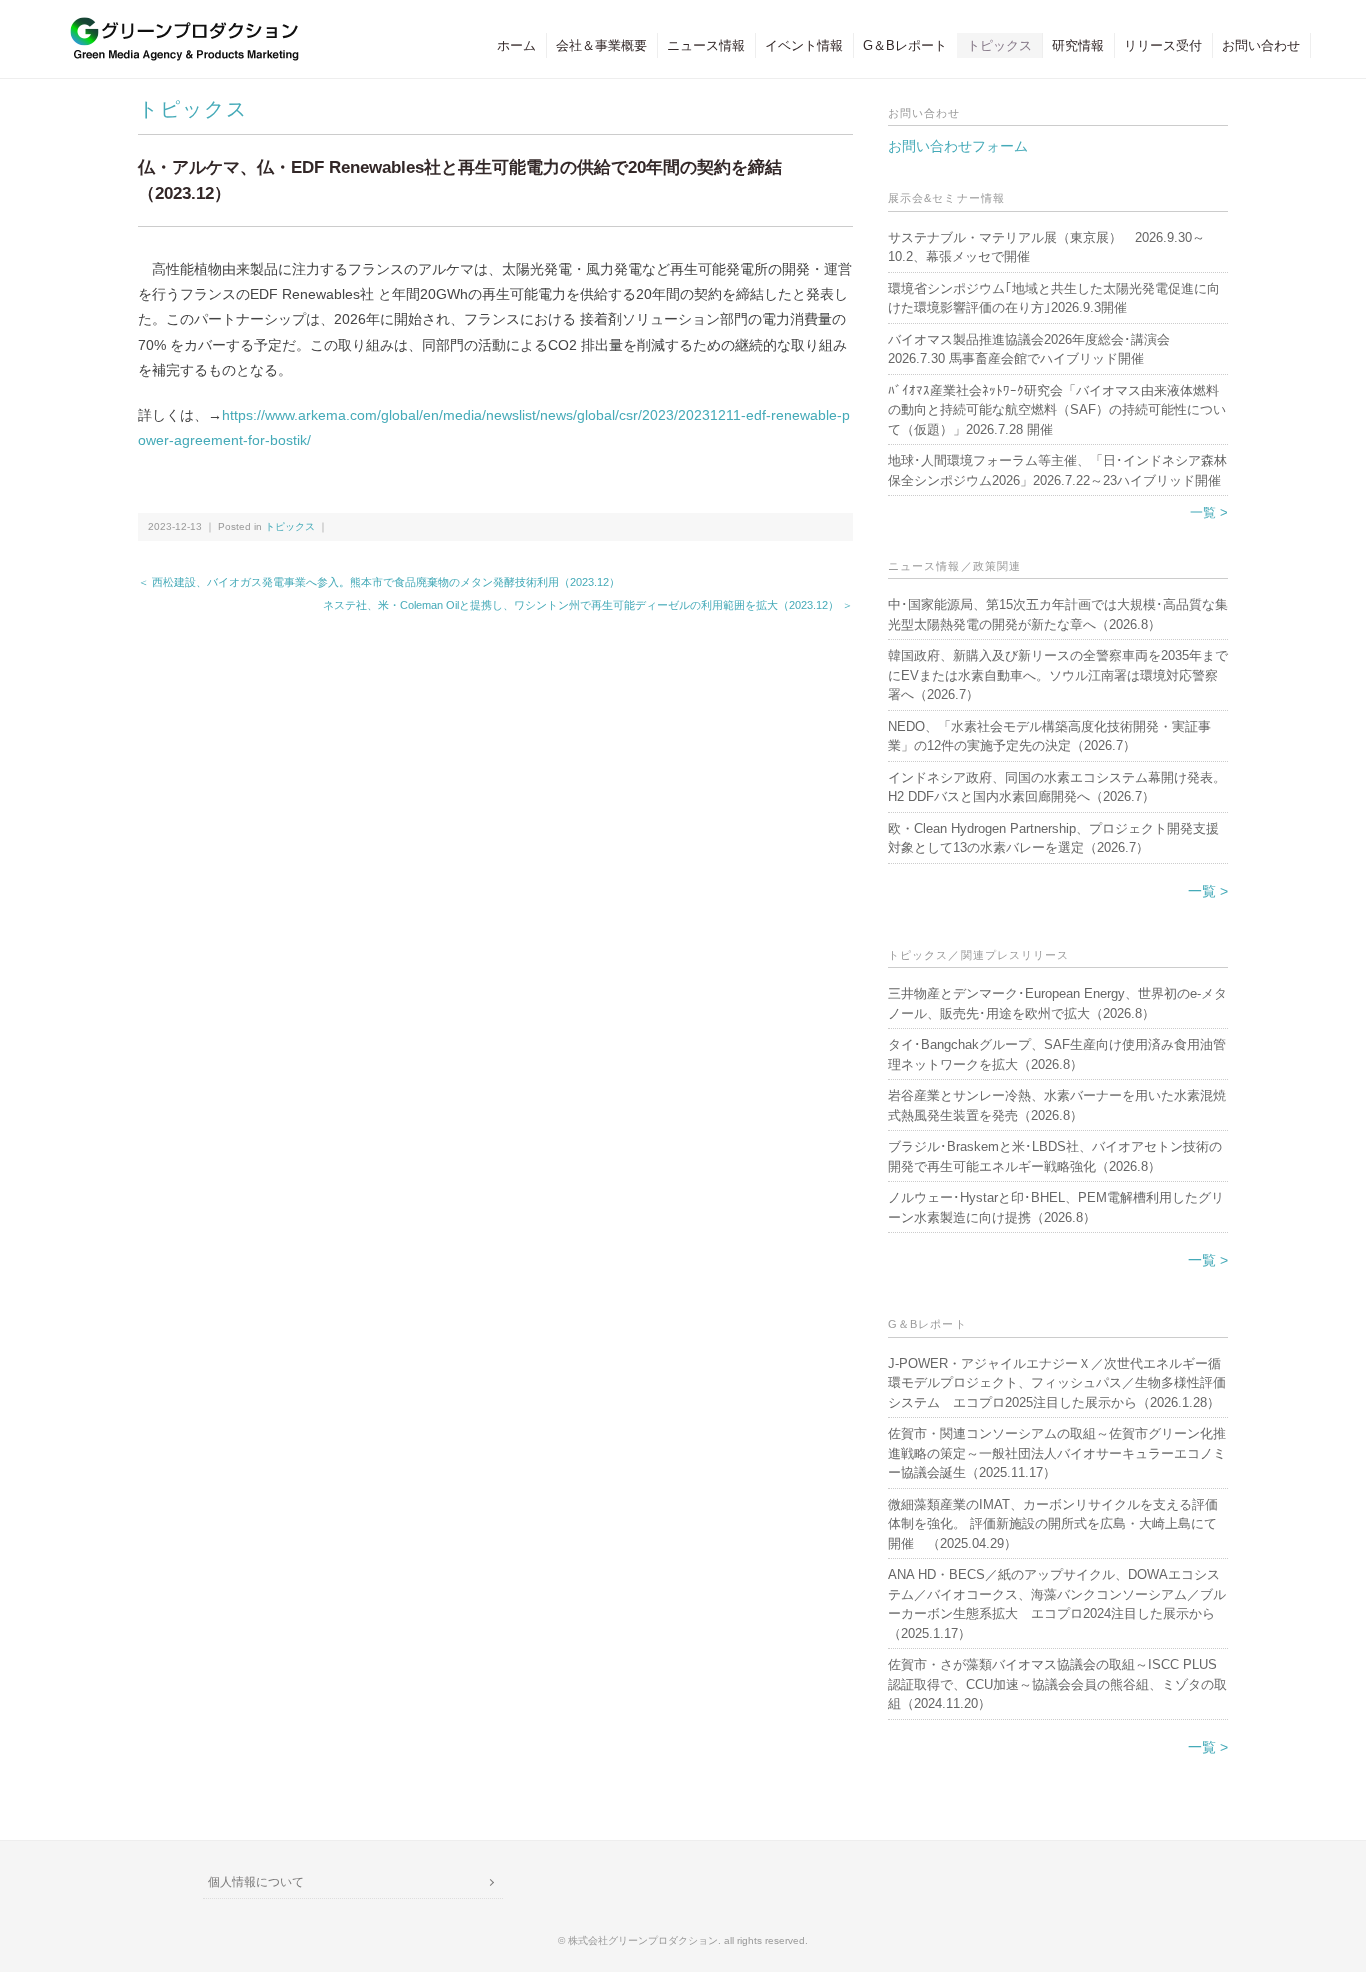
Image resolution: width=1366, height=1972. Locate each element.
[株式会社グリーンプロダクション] (180, 26)
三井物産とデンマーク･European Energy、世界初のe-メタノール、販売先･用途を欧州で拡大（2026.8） (1057, 1003)
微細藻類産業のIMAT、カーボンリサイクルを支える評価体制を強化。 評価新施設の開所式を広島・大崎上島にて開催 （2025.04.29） (1053, 1524)
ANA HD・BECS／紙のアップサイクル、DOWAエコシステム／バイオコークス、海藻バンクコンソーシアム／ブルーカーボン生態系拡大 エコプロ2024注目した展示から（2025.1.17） (1057, 1604)
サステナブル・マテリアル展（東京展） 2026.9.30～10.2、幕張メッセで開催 (1046, 247)
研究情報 (1078, 45)
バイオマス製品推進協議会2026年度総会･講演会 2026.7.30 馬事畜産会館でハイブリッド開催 (1029, 349)
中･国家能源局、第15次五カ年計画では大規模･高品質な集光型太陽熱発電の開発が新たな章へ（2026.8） (1058, 614)
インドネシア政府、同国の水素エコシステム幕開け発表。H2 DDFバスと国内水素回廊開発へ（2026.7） (1057, 787)
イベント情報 (804, 45)
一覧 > (1209, 512)
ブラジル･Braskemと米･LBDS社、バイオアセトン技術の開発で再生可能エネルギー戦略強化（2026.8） (1055, 1156)
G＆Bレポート (905, 45)
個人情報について (256, 1882)
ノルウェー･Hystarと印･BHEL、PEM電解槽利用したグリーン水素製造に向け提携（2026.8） (1056, 1207)
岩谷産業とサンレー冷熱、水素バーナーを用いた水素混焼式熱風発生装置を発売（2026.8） (1057, 1105)
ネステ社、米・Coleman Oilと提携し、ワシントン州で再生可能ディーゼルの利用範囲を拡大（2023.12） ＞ (588, 605)
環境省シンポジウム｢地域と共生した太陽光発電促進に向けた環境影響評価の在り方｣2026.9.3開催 (1054, 298)
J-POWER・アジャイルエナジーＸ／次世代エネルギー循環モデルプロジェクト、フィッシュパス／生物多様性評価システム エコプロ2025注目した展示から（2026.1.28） (1057, 1383)
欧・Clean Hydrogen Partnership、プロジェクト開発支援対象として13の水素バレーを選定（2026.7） (1053, 838)
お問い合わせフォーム (958, 146)
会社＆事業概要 (601, 45)
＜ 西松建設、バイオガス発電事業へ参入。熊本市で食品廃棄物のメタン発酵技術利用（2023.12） (379, 582)
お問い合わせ (1261, 45)
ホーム (516, 45)
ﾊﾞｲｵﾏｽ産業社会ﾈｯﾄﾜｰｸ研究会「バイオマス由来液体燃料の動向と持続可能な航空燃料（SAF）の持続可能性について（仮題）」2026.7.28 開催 (1057, 410)
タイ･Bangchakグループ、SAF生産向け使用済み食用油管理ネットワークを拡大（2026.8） (1057, 1054)
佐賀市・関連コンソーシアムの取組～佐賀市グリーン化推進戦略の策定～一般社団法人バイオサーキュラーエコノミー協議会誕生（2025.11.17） (1057, 1453)
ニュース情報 (706, 45)
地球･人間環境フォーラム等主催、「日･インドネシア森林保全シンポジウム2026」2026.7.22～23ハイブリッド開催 (1057, 470)
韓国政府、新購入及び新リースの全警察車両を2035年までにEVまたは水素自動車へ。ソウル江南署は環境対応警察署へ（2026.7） (1058, 675)
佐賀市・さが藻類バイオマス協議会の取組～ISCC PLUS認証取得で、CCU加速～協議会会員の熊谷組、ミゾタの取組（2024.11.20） (1057, 1684)
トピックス (999, 45)
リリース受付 (1163, 45)
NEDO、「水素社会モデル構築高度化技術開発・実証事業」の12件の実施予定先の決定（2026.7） (1049, 736)
